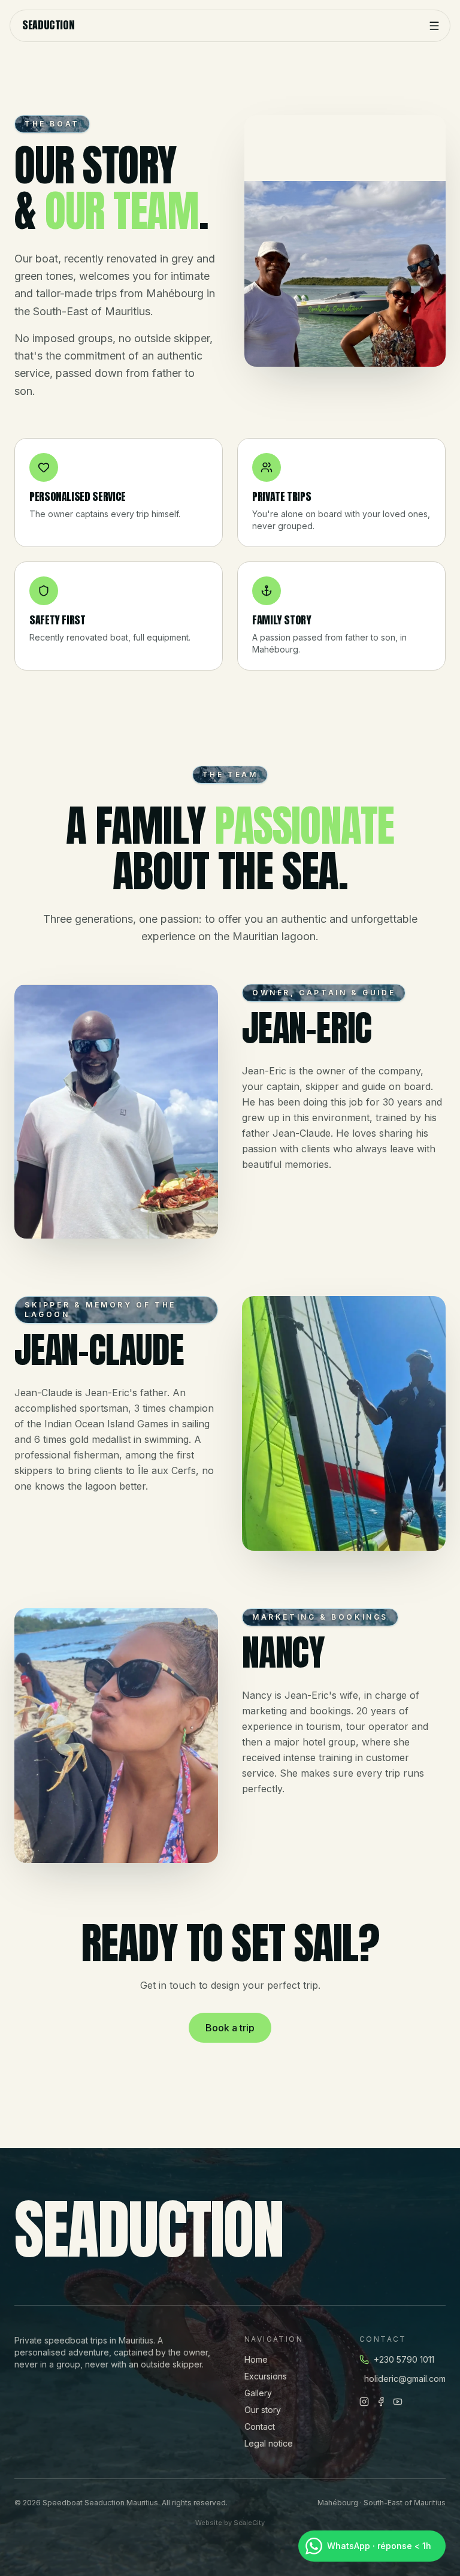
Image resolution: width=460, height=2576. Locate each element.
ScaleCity (249, 2523)
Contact (260, 2426)
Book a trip (230, 2027)
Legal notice (269, 2443)
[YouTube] (398, 2402)
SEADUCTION (48, 26)
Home (256, 2359)
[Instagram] (364, 2402)
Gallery (258, 2393)
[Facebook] (381, 2402)
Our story (263, 2410)
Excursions (266, 2376)
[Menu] (434, 26)
